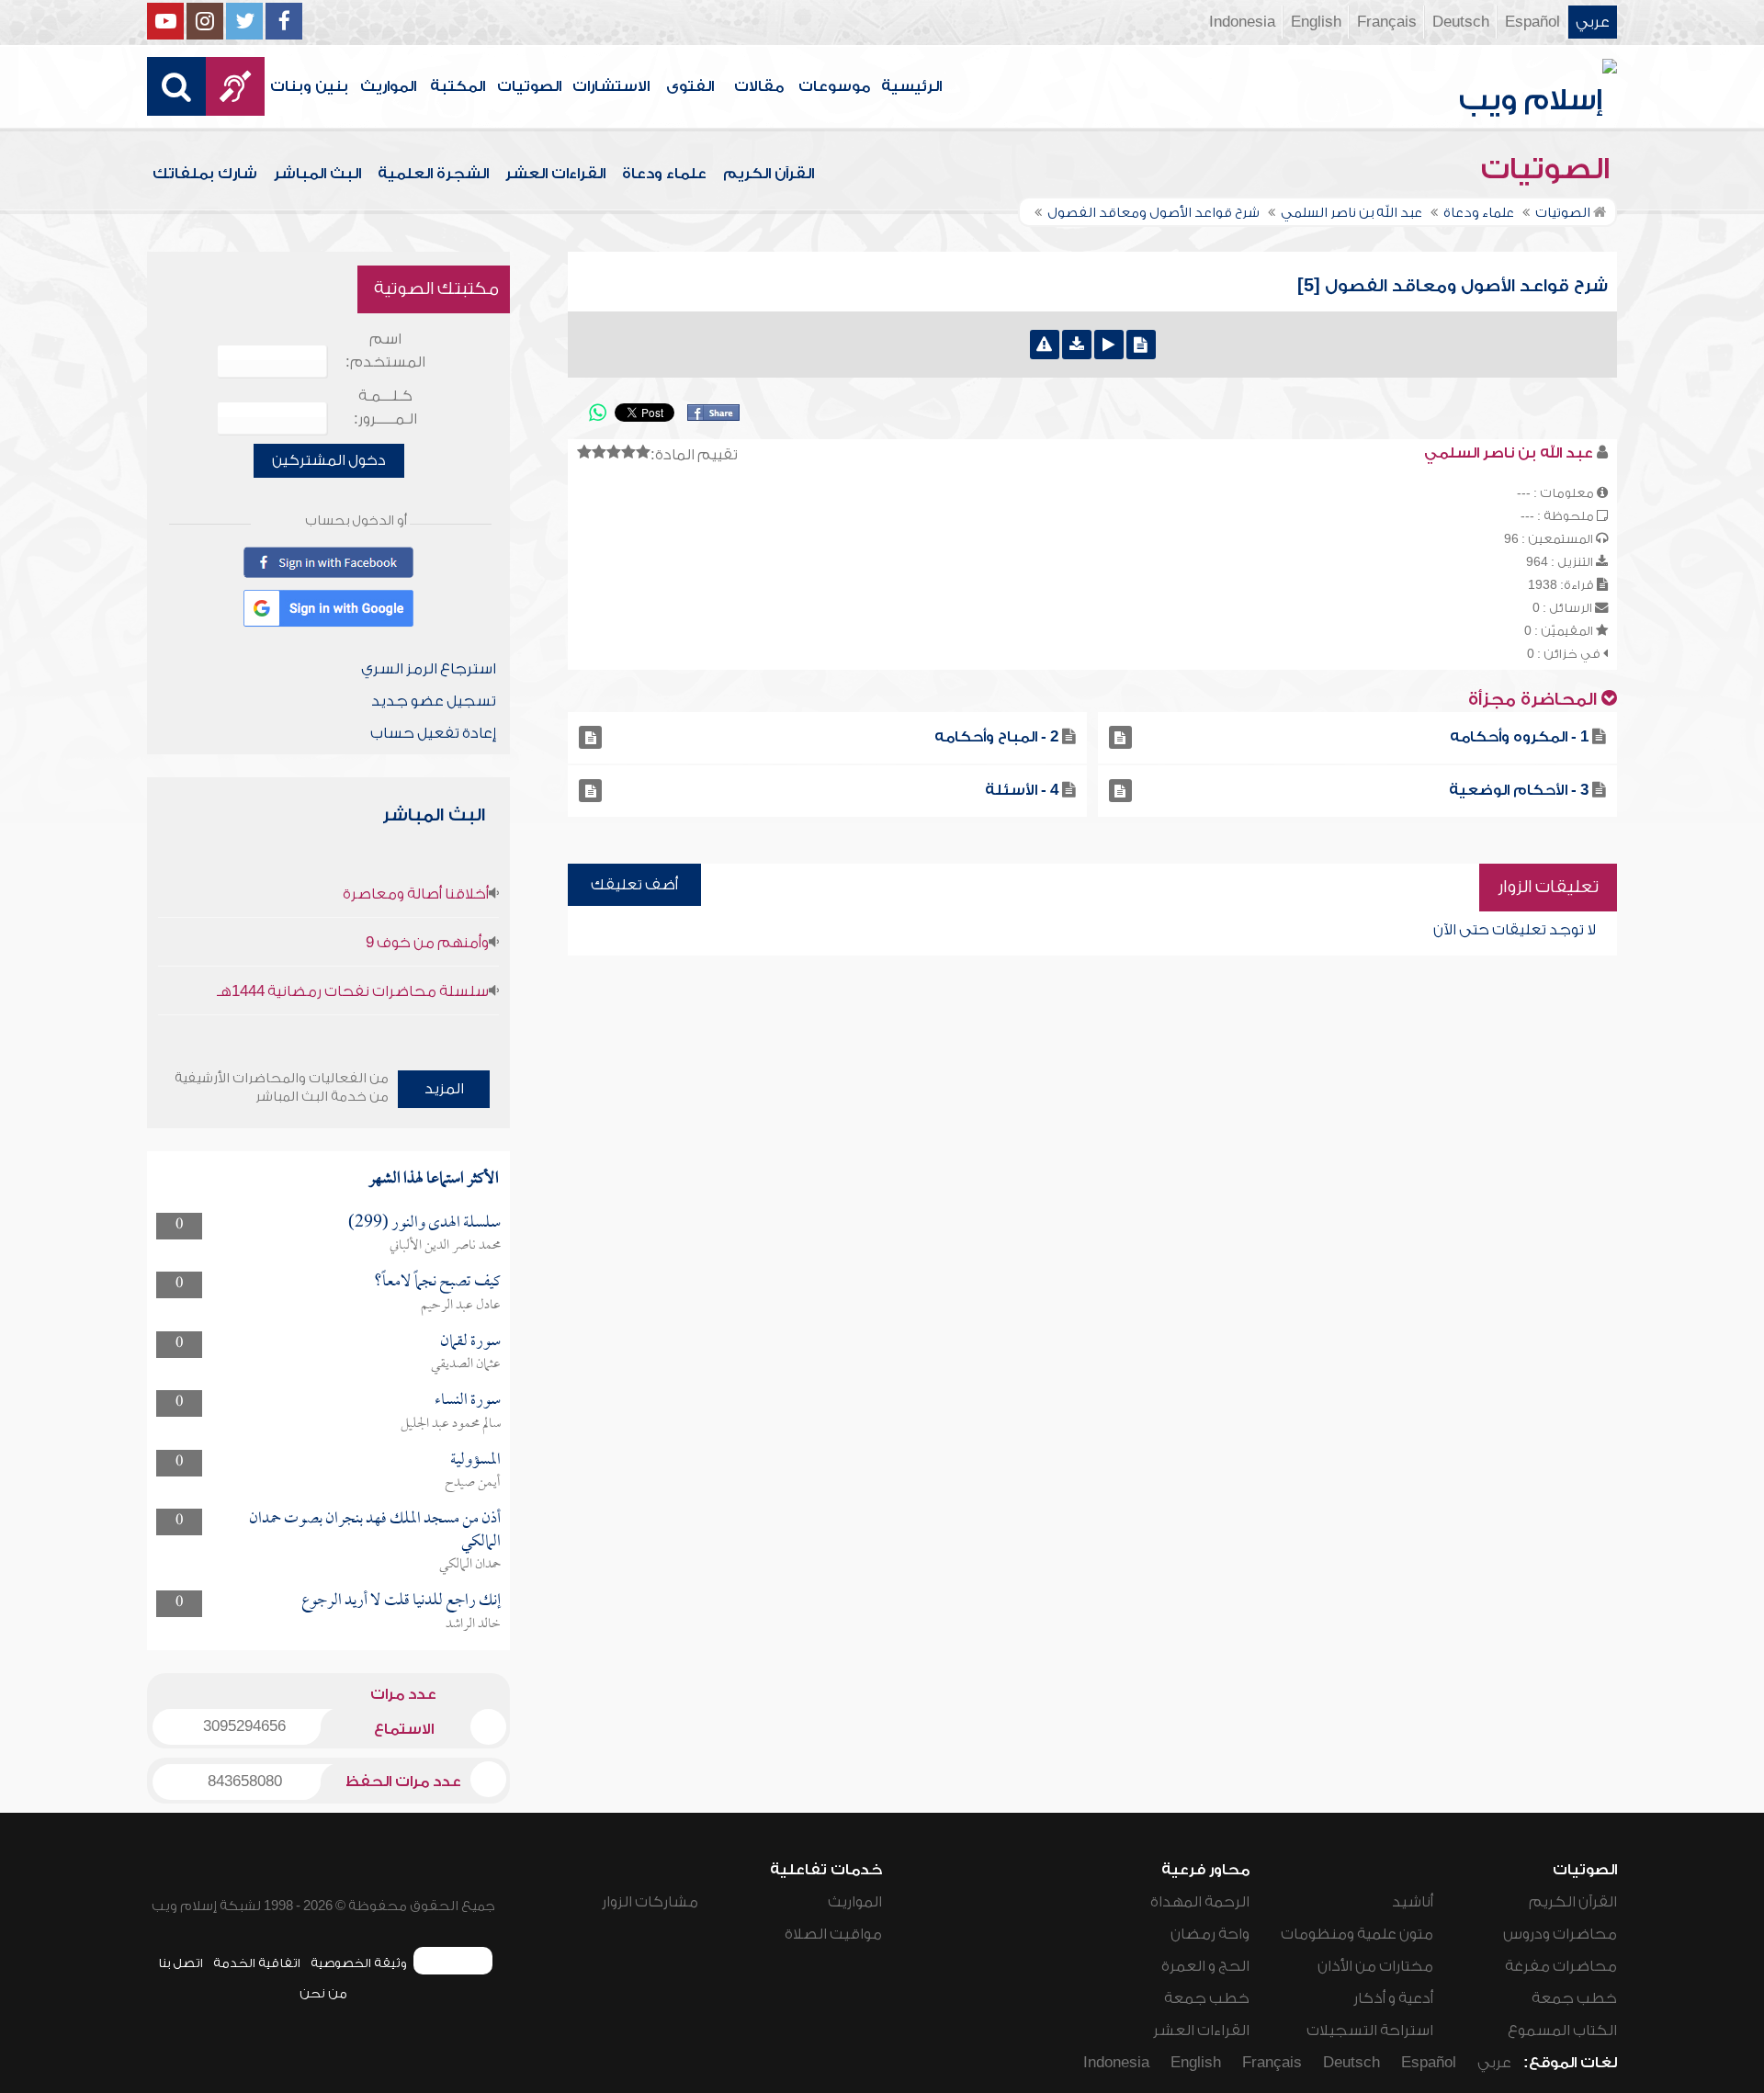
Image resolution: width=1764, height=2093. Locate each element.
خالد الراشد (473, 1624)
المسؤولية (475, 1460)
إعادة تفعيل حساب (433, 733)
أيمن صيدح (473, 1483)
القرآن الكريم (769, 174)
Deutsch (1461, 22)
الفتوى (690, 86)
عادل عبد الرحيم (461, 1306)
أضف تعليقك (634, 885)
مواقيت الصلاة (833, 1934)
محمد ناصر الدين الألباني (445, 1246)
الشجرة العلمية (433, 174)
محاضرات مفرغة (1561, 1966)
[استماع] (1109, 345)
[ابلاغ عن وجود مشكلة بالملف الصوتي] (1045, 345)
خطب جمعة (1574, 1998)
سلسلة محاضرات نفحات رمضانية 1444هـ (353, 991)
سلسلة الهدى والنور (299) (424, 1223)
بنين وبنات (309, 86)
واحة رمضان (1210, 1934)
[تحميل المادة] (1077, 345)
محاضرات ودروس (1560, 1934)
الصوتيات (529, 86)
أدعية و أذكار (1393, 1998)
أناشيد (1413, 1902)
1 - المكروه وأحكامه (1519, 737)
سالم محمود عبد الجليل (451, 1424)
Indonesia (1242, 22)
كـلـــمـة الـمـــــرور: (385, 407)
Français (1387, 22)
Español (1532, 22)
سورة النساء (468, 1401)
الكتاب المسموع (1562, 2031)
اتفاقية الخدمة (257, 1963)
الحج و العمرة (1205, 1966)
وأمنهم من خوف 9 (427, 943)
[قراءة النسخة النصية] (1141, 345)
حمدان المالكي (470, 1565)
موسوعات (834, 86)
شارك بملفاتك (205, 174)
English (1316, 22)
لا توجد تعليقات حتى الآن (1515, 930)
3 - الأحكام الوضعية (1519, 790)
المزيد (444, 1089)
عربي (1593, 22)
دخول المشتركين (329, 460)
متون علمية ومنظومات (1357, 1934)
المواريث (388, 86)
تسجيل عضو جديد (434, 701)
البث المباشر (317, 174)
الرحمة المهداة (1200, 1902)
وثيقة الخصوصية (359, 1963)
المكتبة (458, 86)
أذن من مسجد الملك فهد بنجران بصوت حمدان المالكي (375, 1530)
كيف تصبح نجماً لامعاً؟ (437, 1282)
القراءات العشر (555, 174)
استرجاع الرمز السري (429, 669)
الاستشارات (611, 86)
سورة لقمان (470, 1342)
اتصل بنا (181, 1963)
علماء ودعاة (664, 174)
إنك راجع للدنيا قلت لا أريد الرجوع (401, 1601)
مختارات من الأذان (1375, 1966)
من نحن (323, 1993)
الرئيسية (911, 86)
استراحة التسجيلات (1370, 2031)
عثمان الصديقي (466, 1364)
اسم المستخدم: (385, 351)
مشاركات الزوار (650, 1902)
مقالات (759, 86)
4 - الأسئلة (1022, 790)
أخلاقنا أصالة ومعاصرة (416, 894)
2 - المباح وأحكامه (996, 737)
